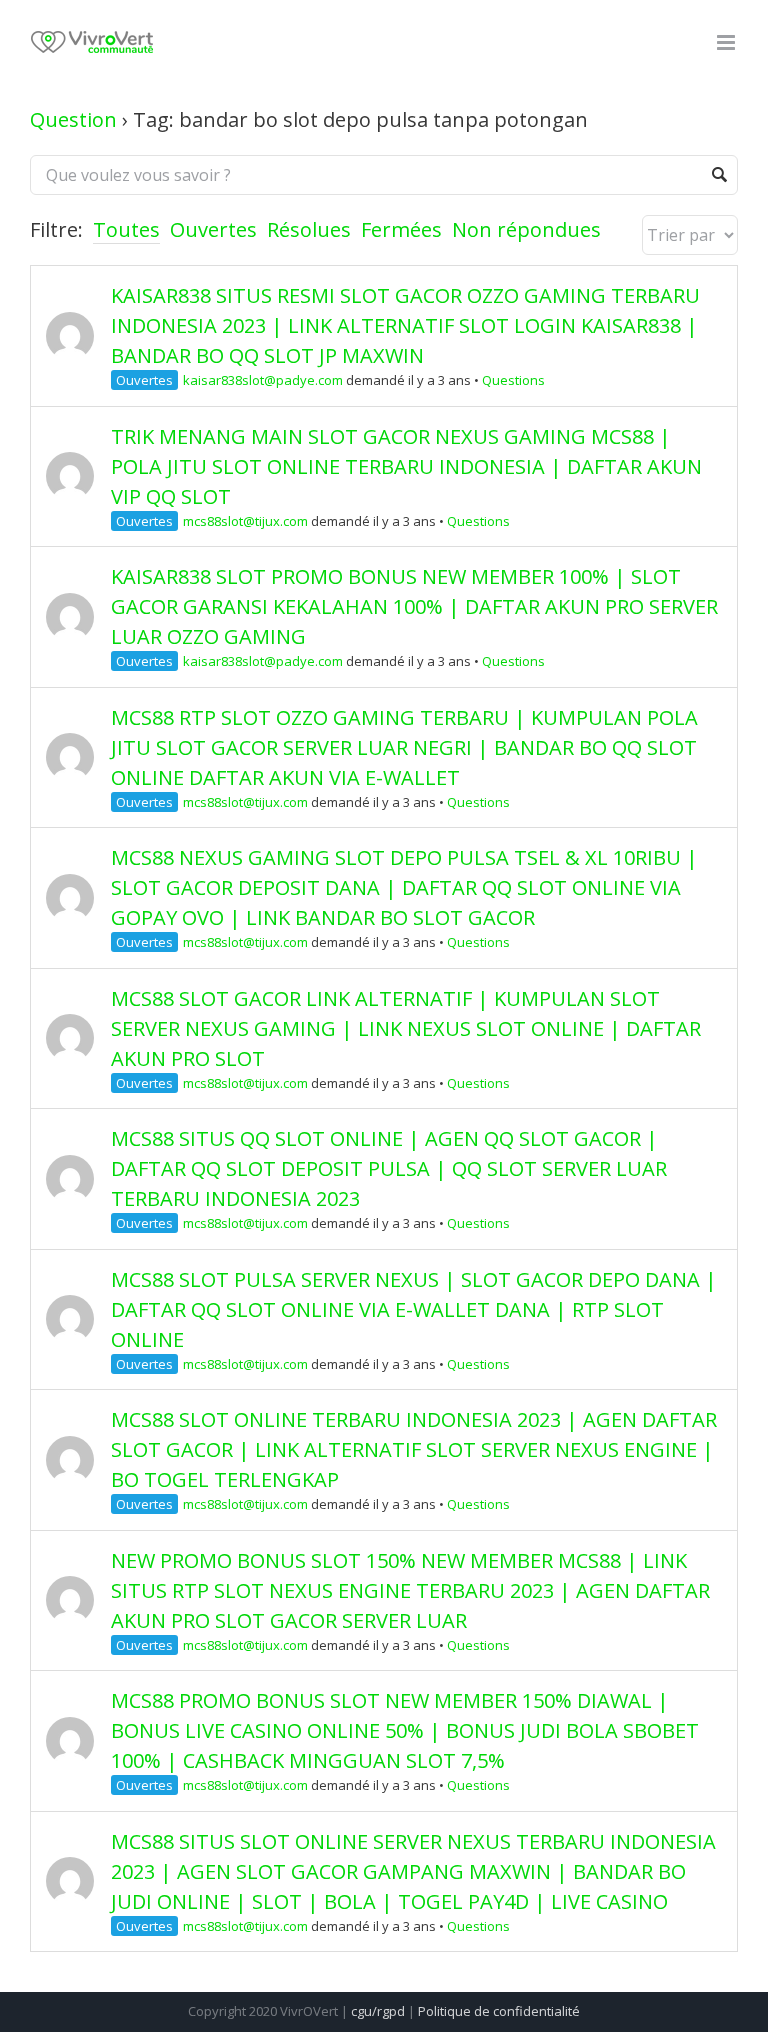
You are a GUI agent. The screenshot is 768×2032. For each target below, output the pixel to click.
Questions (513, 380)
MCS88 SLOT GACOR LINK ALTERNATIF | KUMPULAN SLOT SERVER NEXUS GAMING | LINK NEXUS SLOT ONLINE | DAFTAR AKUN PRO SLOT (406, 1028)
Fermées (401, 229)
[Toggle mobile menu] (727, 42)
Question (73, 119)
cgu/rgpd (378, 2011)
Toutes (126, 229)
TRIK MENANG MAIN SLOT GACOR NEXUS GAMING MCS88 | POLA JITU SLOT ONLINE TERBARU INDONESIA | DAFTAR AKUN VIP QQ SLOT (406, 466)
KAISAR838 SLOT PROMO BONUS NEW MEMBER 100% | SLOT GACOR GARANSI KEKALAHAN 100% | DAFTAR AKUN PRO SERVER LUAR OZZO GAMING (414, 606)
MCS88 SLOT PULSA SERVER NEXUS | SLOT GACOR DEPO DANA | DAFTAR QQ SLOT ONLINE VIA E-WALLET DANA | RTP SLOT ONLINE (414, 1309)
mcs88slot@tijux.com (245, 521)
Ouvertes (213, 229)
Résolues (309, 229)
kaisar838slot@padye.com (263, 380)
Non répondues (526, 229)
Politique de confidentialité (499, 2011)
